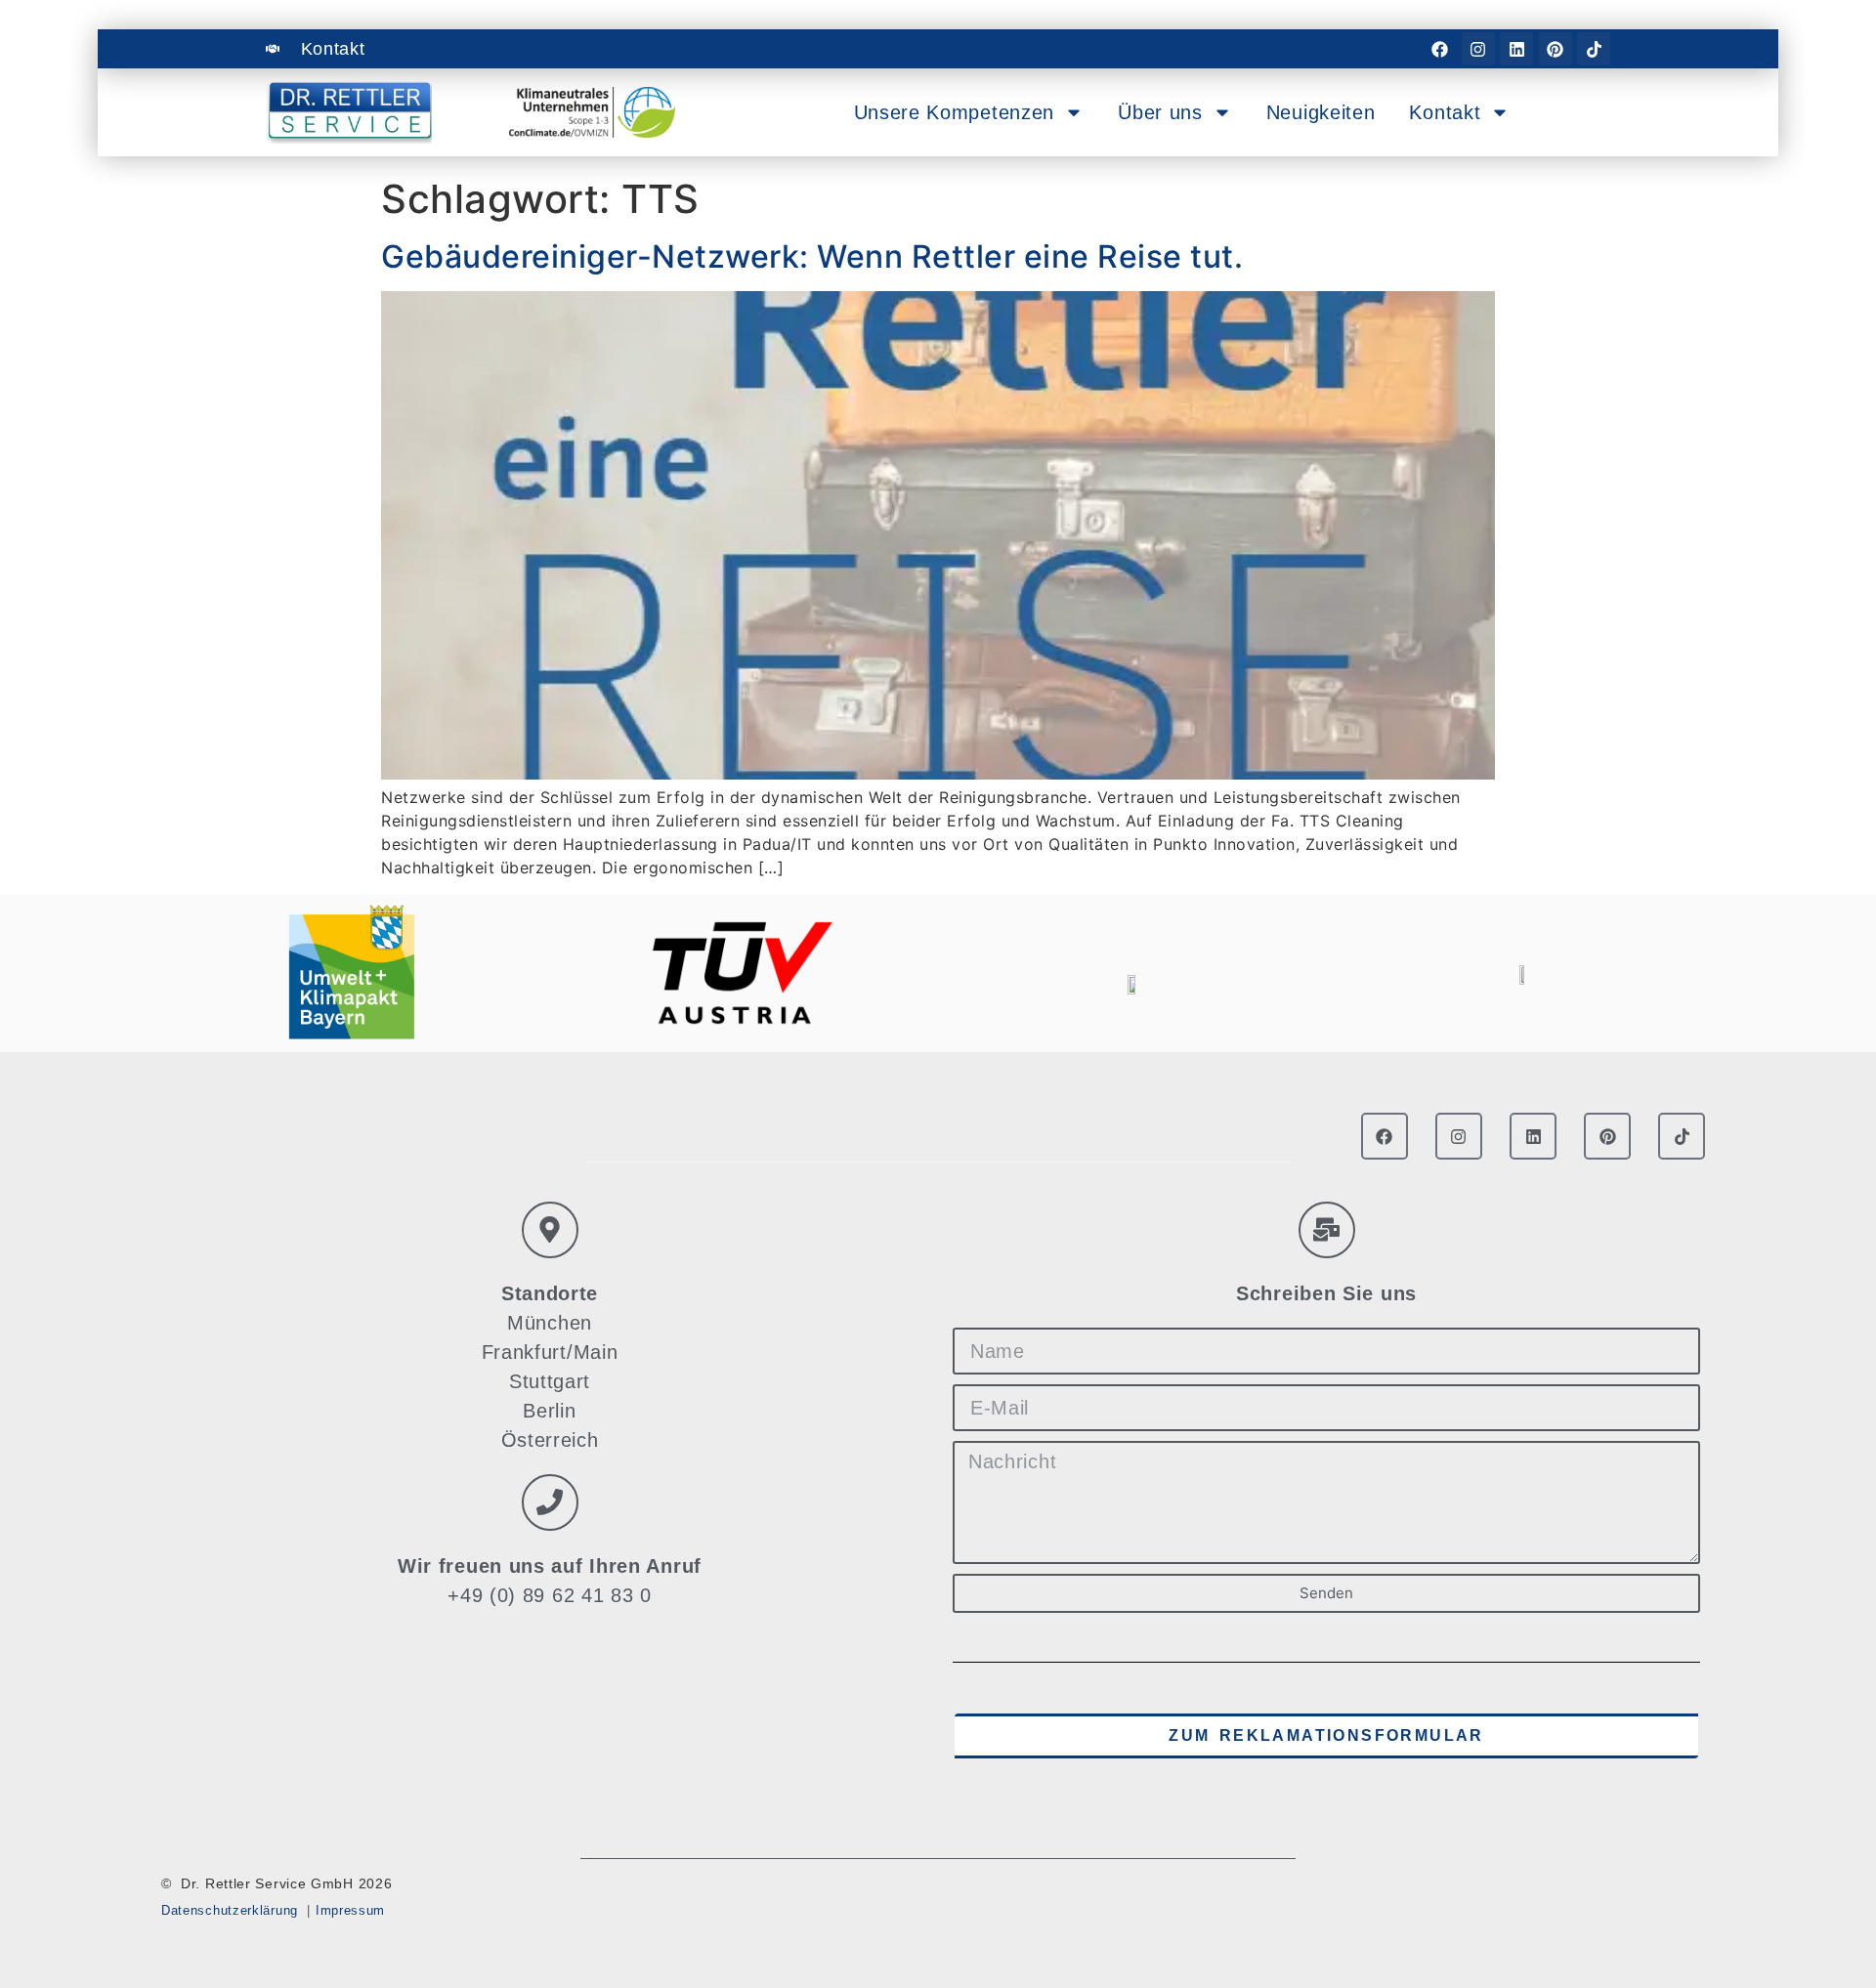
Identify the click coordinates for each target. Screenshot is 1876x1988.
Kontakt (1445, 112)
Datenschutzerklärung (230, 1910)
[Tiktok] (1594, 49)
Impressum (350, 1910)
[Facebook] (1439, 49)
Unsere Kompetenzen (955, 112)
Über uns (1160, 112)
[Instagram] (1478, 49)
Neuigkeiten (1321, 112)
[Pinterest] (1556, 49)
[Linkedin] (1516, 49)
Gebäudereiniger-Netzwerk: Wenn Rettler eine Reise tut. (812, 256)
